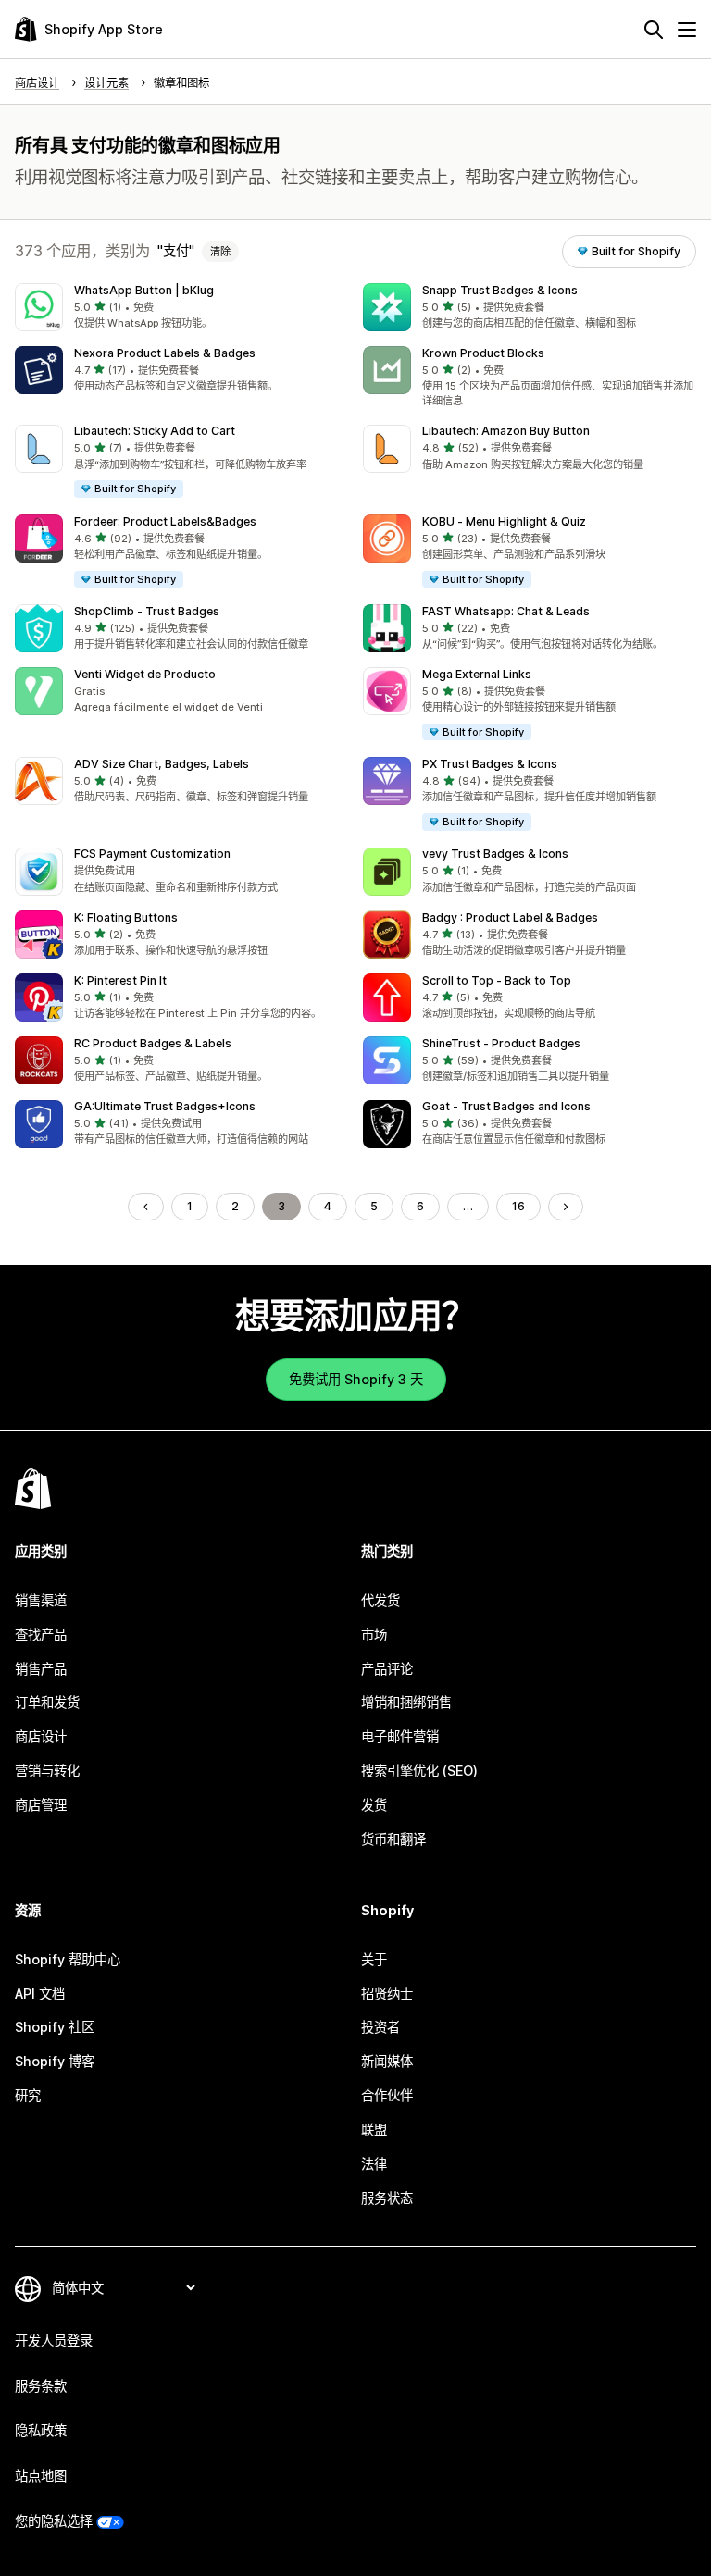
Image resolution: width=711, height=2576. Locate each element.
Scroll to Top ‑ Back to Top (497, 980)
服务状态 (387, 2198)
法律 (374, 2164)
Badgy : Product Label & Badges (510, 917)
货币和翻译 (393, 1839)
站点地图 (41, 2476)
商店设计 (41, 1736)
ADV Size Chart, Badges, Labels (162, 764)
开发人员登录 (54, 2341)
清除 (220, 252)
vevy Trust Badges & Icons (495, 854)
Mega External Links (477, 674)
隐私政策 (41, 2430)
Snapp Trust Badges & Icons (500, 290)
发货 (374, 1805)
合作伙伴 (387, 2095)
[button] (181, 307)
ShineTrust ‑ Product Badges (501, 1043)
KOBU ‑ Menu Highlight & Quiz (504, 521)
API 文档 (40, 1994)
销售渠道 (41, 1600)
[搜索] (654, 30)
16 (518, 1206)
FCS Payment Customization (152, 854)
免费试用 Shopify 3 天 (356, 1379)
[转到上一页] (145, 1207)
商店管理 (41, 1805)
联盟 (374, 2130)
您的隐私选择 (54, 2521)
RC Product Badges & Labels (153, 1043)
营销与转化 (47, 1771)
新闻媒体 (387, 2061)
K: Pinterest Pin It (120, 980)
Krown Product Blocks (483, 353)
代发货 (380, 1600)
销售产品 (41, 1669)
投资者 (380, 2027)
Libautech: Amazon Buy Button (506, 431)
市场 (374, 1635)
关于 (374, 1959)
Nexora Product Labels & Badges (165, 353)
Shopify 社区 (55, 2027)
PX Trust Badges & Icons (490, 764)
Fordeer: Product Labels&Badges (165, 521)
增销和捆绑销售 (406, 1702)
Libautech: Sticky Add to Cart (155, 431)
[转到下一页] (566, 1207)
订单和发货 (47, 1702)
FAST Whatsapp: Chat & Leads (506, 611)
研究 (28, 2095)
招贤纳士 (387, 1994)
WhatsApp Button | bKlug (144, 290)
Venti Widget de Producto (145, 674)
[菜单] (687, 30)
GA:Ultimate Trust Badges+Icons (165, 1106)
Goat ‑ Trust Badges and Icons (506, 1106)
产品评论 (387, 1669)
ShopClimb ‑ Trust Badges (147, 611)
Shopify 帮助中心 (68, 1959)
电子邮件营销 (400, 1736)
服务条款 (41, 2386)
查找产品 (41, 1635)
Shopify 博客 (55, 2061)
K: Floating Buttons (126, 917)
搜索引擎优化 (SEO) (419, 1771)
